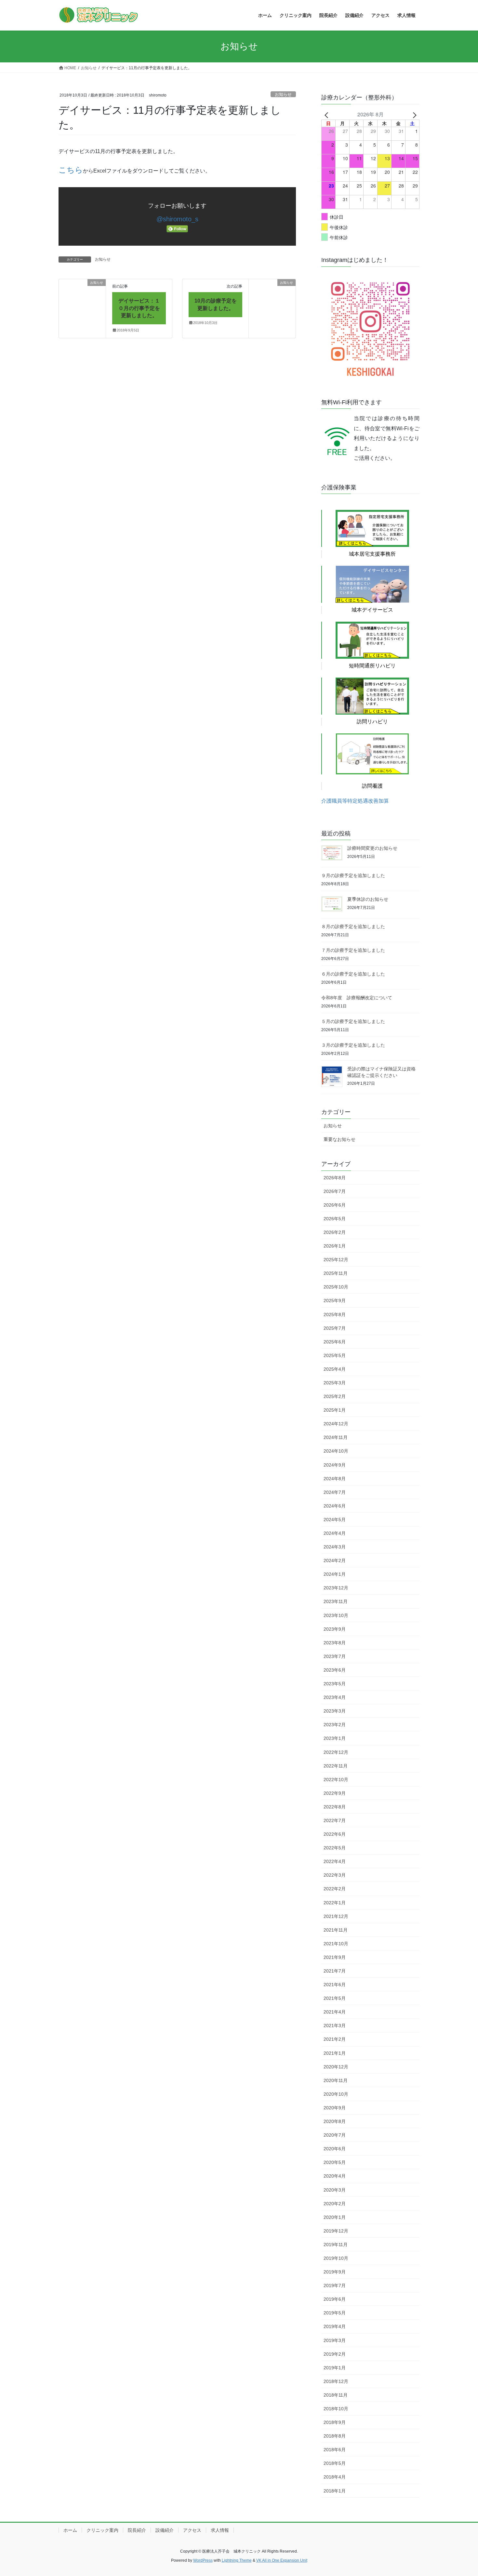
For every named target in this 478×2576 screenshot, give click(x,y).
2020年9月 (335, 2108)
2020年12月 (336, 2067)
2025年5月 (335, 1355)
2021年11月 (336, 1930)
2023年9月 (335, 1629)
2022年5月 (335, 1848)
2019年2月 (335, 2354)
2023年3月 (335, 1711)
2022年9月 (335, 1793)
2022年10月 (336, 1780)
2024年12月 (336, 1424)
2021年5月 (335, 1998)
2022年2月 (335, 1889)
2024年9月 (335, 1465)
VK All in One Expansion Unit (282, 2560)
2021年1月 (335, 2053)
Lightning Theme (237, 2560)
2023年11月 (336, 1601)
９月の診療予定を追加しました (353, 875)
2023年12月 (336, 1588)
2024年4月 (335, 1533)
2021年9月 (335, 1957)
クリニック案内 (102, 2530)
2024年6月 (335, 1506)
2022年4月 (335, 1861)
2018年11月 (336, 2395)
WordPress (203, 2560)
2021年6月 (335, 1985)
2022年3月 (335, 1875)
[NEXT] (413, 114)
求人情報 (220, 2530)
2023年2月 (335, 1725)
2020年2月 (335, 2204)
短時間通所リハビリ (372, 666)
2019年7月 (335, 2285)
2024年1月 (335, 1574)
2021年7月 (335, 1971)
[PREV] (327, 114)
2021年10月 (336, 1944)
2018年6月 (335, 2450)
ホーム (70, 2530)
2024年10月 (336, 1451)
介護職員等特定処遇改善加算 (355, 801)
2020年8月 (335, 2121)
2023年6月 (335, 1670)
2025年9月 (335, 1301)
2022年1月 (335, 1903)
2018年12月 (336, 2381)
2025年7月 (335, 1328)
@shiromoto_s (177, 219)
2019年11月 (336, 2245)
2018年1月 (335, 2491)
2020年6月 (335, 2149)
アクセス (192, 2530)
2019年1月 (335, 2368)
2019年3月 (335, 2340)
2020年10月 (336, 2094)
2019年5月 (335, 2313)
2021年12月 (336, 1916)
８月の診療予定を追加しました (353, 926)
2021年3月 (335, 2026)
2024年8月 (335, 1479)
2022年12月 (336, 1752)
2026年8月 (335, 1178)
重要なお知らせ (339, 1139)
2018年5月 (335, 2463)
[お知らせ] (82, 293)
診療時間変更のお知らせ (372, 848)
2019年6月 (335, 2299)
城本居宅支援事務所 (372, 554)
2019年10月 (336, 2258)
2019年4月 (335, 2326)
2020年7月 (335, 2135)
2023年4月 (335, 1697)
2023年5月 (335, 1684)
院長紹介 (137, 2530)
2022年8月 (335, 1807)
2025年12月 (336, 1260)
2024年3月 (335, 1547)
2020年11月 (336, 2080)
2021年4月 (335, 2012)
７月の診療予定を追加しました (353, 950)
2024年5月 (335, 1520)
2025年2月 (335, 1396)
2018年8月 (335, 2436)
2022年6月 (335, 1834)
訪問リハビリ (372, 722)
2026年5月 (335, 1219)
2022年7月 (335, 1820)
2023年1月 (335, 1738)
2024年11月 (336, 1437)
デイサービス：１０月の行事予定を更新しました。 (139, 308)
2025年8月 (335, 1314)
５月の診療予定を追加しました (353, 1021)
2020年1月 (335, 2217)
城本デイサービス (372, 610)
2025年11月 (336, 1273)
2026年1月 (335, 1246)
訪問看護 (372, 786)
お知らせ (283, 94)
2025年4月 (335, 1369)
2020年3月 (335, 2190)
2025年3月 (335, 1383)
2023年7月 (335, 1656)
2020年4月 (335, 2176)
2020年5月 (335, 2162)
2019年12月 (336, 2231)
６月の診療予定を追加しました (353, 974)
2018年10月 (336, 2409)
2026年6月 (335, 1205)
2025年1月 (335, 1410)
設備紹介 (165, 2530)
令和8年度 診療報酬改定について (357, 998)
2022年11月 (336, 1766)
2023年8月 (335, 1643)
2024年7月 (335, 1492)
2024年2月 (335, 1560)
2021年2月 (335, 2039)
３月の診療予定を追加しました (353, 1045)
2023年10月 (336, 1615)
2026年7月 (335, 1191)
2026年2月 (335, 1232)
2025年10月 (336, 1287)
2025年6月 (335, 1342)
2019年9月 (335, 2272)
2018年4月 (335, 2477)
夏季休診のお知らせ (368, 899)
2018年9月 (335, 2422)
